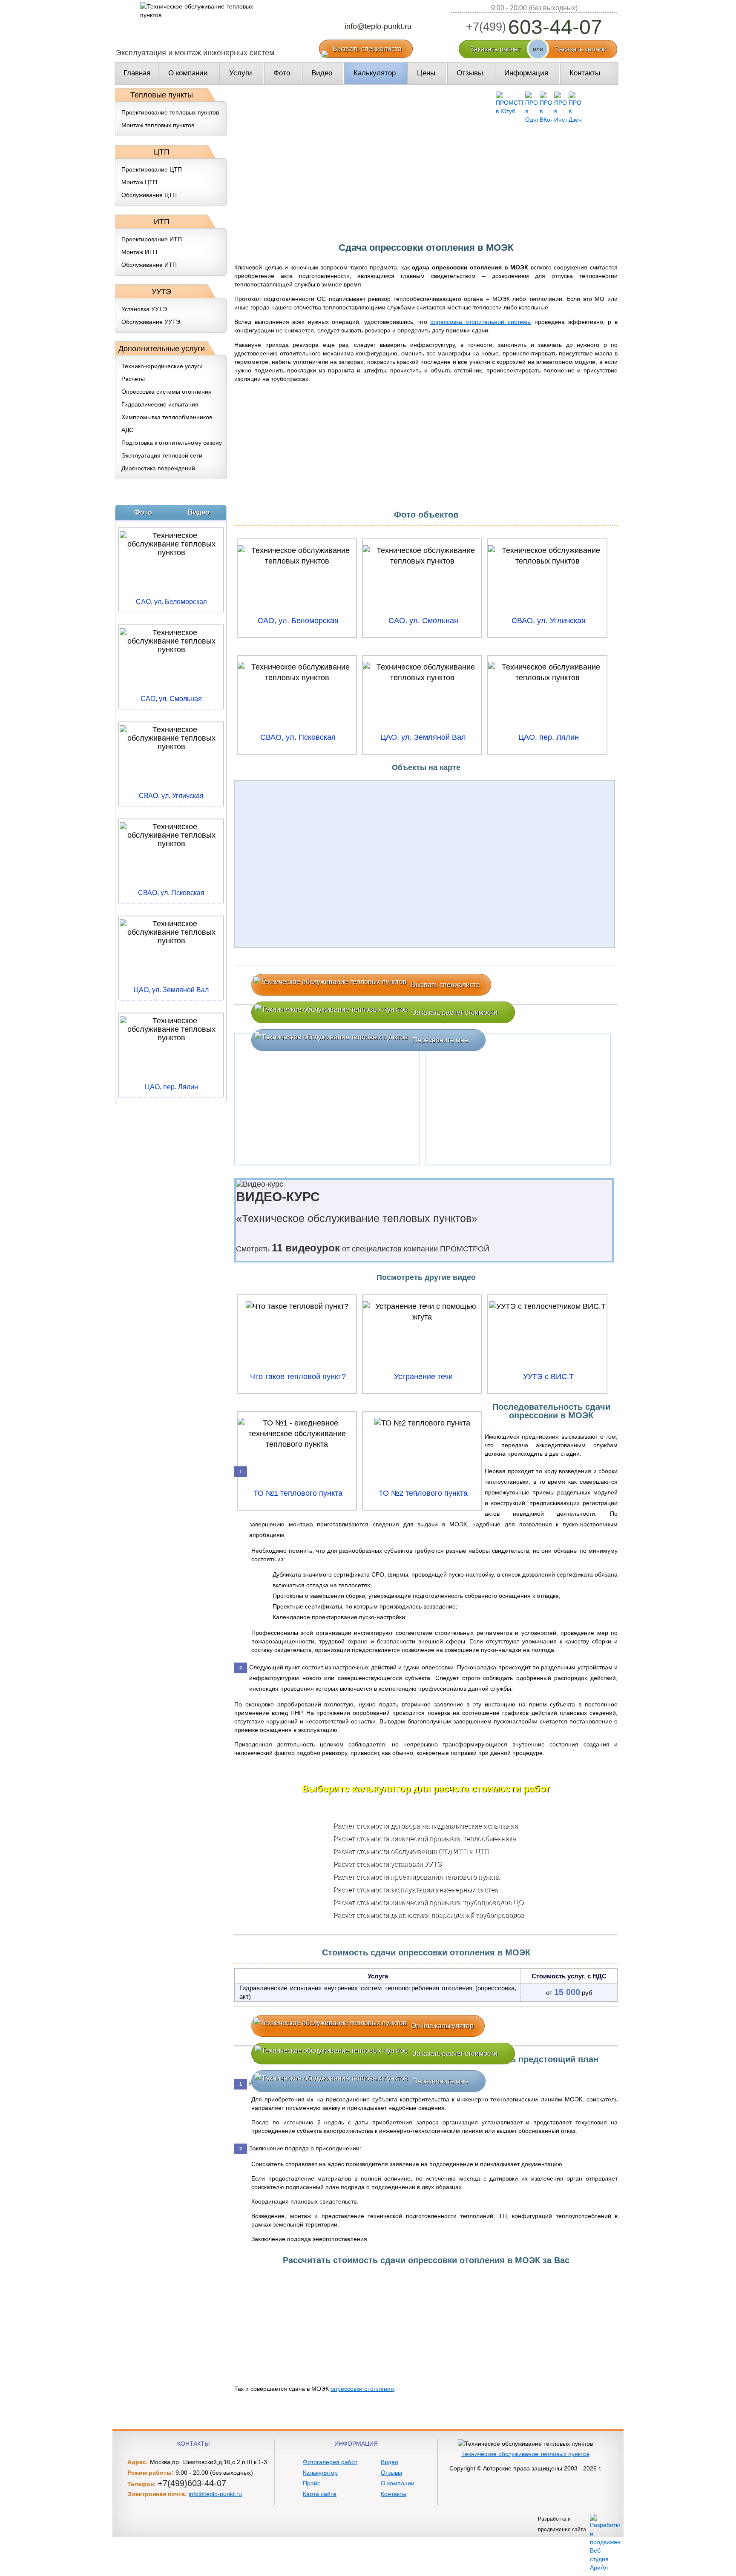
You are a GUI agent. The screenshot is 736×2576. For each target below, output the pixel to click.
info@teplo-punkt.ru (378, 26)
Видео (390, 2462)
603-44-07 (534, 27)
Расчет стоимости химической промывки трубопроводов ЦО (428, 1902)
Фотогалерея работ (330, 2462)
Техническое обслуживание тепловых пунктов (525, 2454)
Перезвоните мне (440, 1040)
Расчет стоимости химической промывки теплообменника (424, 1839)
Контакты (394, 2494)
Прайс (312, 2483)
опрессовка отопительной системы (481, 322)
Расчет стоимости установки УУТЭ (388, 1864)
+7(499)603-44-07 (192, 2483)
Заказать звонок (581, 49)
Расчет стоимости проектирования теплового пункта (416, 1877)
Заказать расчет (495, 49)
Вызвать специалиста (367, 49)
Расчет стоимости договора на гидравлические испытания (425, 1826)
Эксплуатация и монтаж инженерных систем (195, 53)
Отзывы (391, 2473)
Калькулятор (320, 2473)
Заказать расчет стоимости (455, 1012)
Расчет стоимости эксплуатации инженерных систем (416, 1890)
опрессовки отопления (362, 2389)
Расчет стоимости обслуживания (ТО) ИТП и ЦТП (411, 1851)
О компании (398, 2483)
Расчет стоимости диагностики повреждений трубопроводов (429, 1915)
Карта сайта (320, 2494)
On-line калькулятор (442, 2026)
